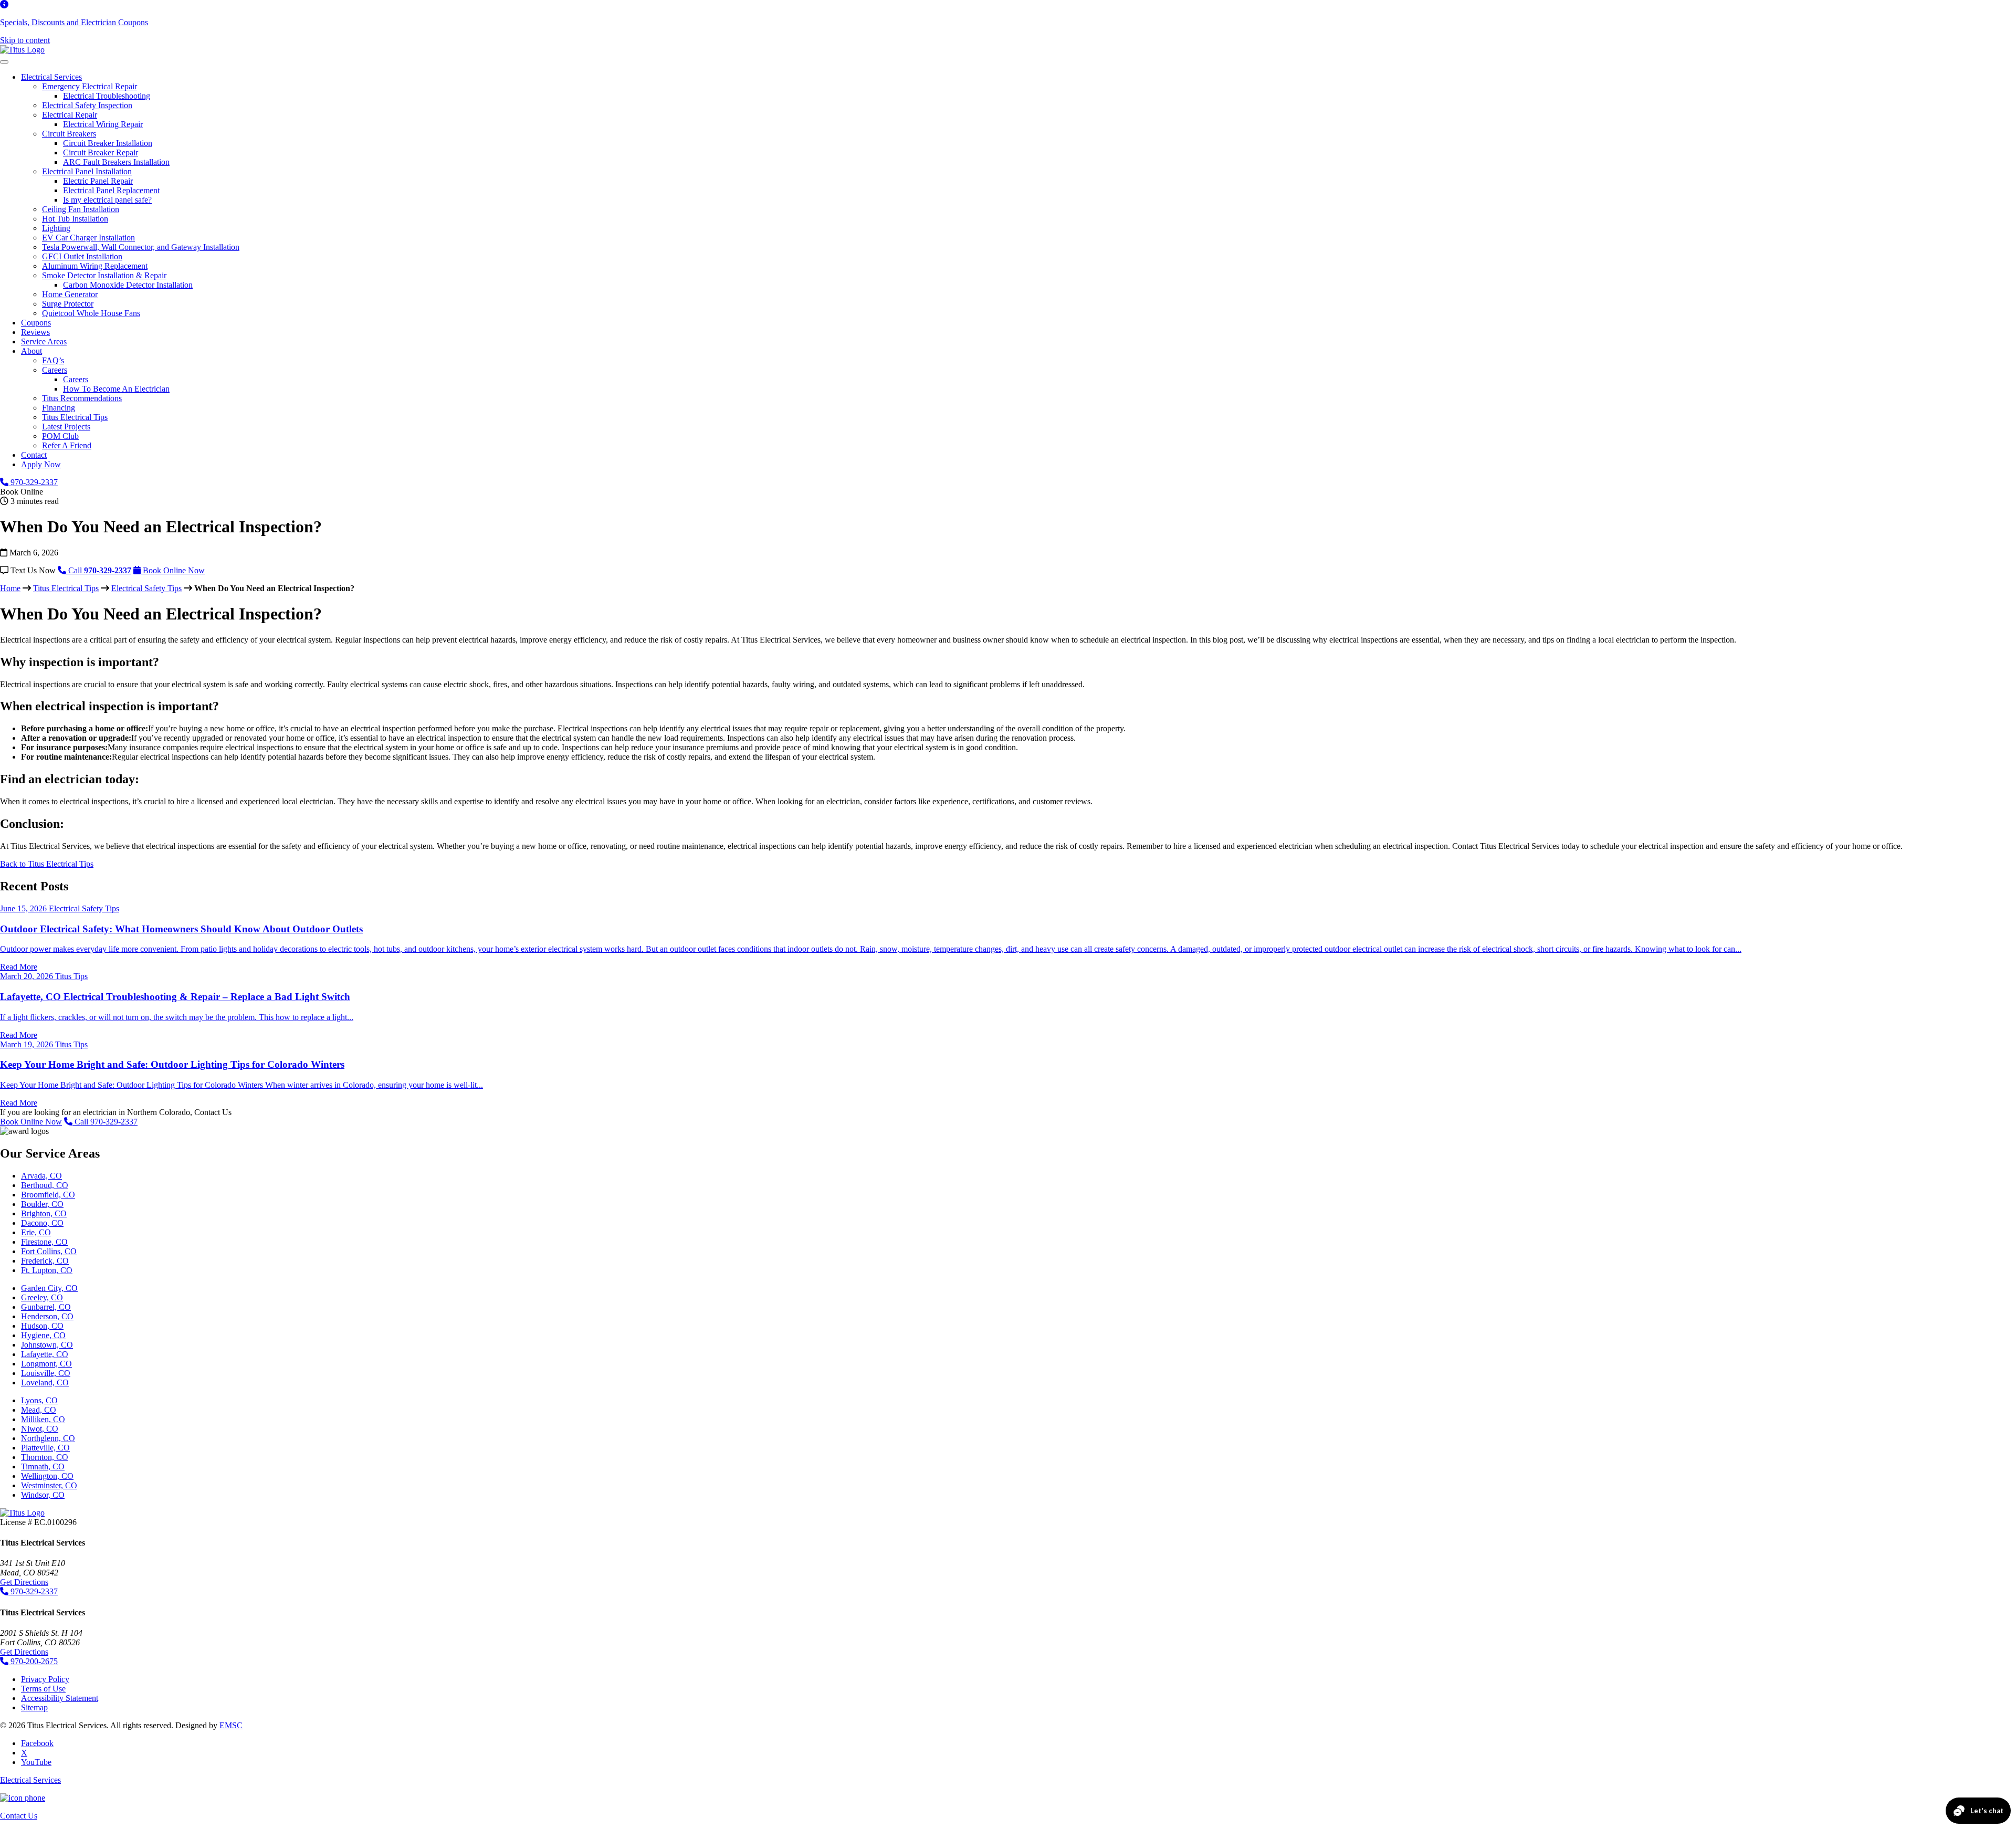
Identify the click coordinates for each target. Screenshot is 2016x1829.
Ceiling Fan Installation (81, 209)
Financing (59, 408)
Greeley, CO (42, 1297)
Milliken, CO (43, 1419)
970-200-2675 (33, 1661)
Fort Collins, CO (49, 1251)
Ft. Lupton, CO (47, 1270)
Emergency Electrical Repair (90, 86)
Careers (55, 370)
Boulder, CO (42, 1204)
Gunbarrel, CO (46, 1307)
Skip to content (25, 40)
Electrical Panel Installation (87, 171)
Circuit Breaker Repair (101, 153)
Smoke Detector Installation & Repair (104, 275)
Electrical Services (51, 77)
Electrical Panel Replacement (111, 190)
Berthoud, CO (45, 1185)
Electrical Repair (70, 115)
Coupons (36, 323)
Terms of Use (43, 1689)
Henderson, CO (47, 1316)
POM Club (60, 436)
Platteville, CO (45, 1448)
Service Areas (44, 341)
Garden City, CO (49, 1288)
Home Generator (70, 294)
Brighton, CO (44, 1213)
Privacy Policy (45, 1679)
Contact (34, 455)
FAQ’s (53, 360)
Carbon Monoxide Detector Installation (128, 285)
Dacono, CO (42, 1223)
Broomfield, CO (48, 1195)
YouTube (36, 1762)
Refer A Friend (67, 445)
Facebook (37, 1743)
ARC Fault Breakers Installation (116, 162)
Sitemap (34, 1707)
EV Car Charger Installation (88, 238)
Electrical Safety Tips (146, 588)
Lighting (56, 228)
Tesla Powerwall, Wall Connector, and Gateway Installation (141, 247)
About (31, 351)
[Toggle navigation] (4, 62)
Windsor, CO (43, 1495)
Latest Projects (66, 427)
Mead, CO (39, 1410)
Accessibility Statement (60, 1698)
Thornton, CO (45, 1457)
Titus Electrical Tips (75, 417)
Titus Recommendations (82, 398)
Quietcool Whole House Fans (91, 313)
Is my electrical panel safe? (107, 200)
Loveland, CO (45, 1383)
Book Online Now (31, 1122)
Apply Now (41, 464)
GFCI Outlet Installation (82, 256)
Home (10, 588)
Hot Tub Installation (75, 219)
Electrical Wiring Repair (103, 124)
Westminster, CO (49, 1485)
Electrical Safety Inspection (87, 105)
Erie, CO (36, 1232)
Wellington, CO (47, 1476)
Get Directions (24, 1582)
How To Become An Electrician (116, 389)
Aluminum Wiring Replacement (95, 266)
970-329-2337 (33, 482)
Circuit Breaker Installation (108, 143)
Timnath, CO (43, 1467)
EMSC (231, 1725)
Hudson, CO (42, 1326)
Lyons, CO (39, 1400)
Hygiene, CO (43, 1335)
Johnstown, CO (47, 1345)
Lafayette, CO (45, 1354)
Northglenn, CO (48, 1438)
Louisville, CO (46, 1373)
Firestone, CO (44, 1242)
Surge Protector (68, 304)
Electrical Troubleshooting (107, 96)
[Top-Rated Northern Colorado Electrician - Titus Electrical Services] (22, 50)
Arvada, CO (41, 1176)
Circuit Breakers (69, 134)
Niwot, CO (40, 1429)
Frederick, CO (45, 1261)
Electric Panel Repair (98, 181)
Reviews (35, 332)
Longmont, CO (46, 1364)
